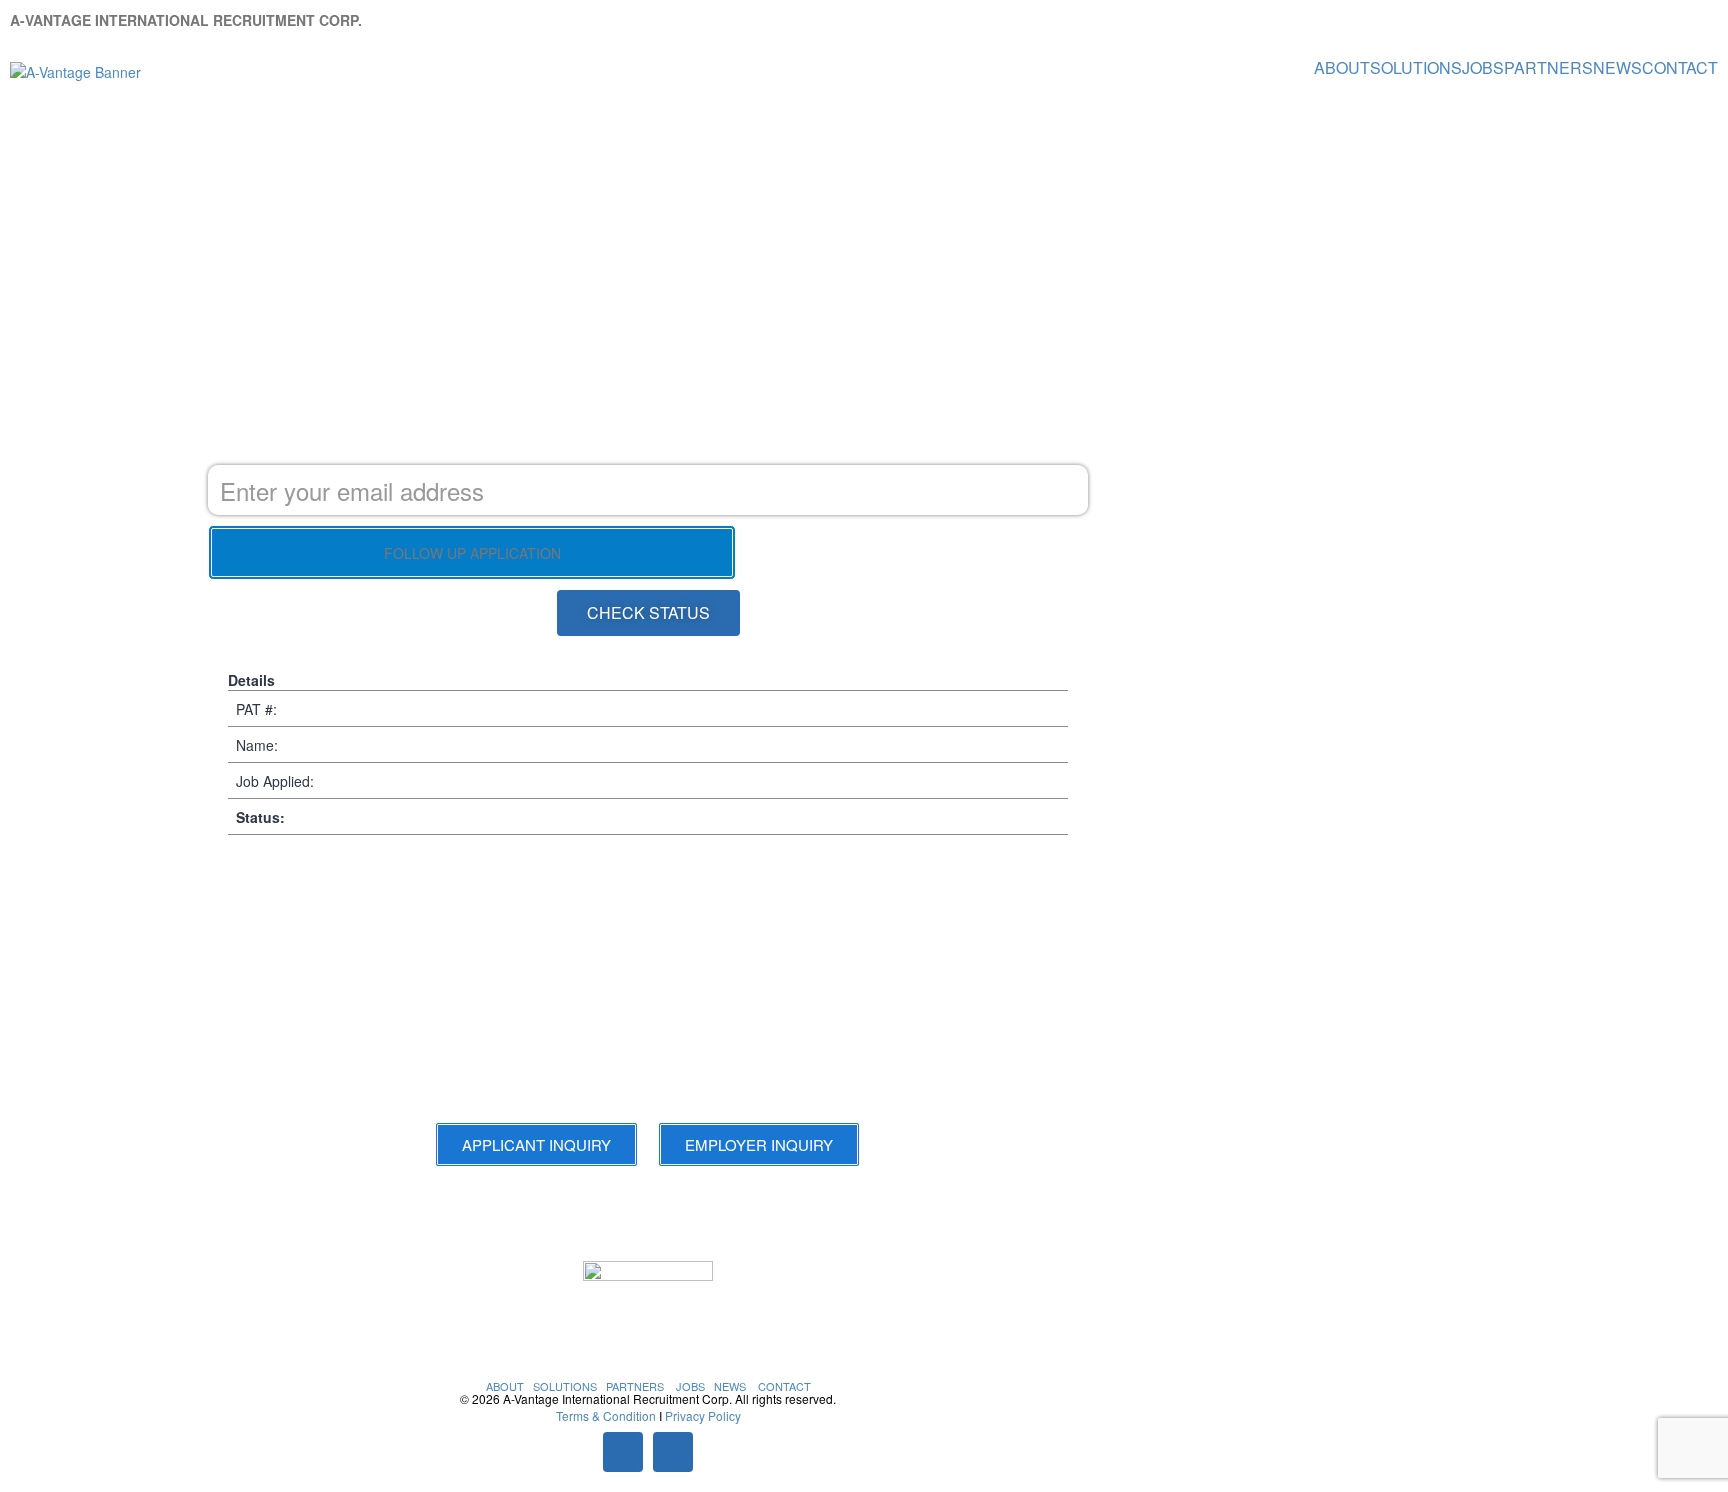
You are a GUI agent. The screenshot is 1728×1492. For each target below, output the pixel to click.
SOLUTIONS (1416, 68)
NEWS (1617, 68)
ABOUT (1342, 68)
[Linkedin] (673, 1452)
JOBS (1483, 68)
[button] (648, 613)
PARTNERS (1548, 68)
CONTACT (1680, 68)
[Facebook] (623, 1452)
